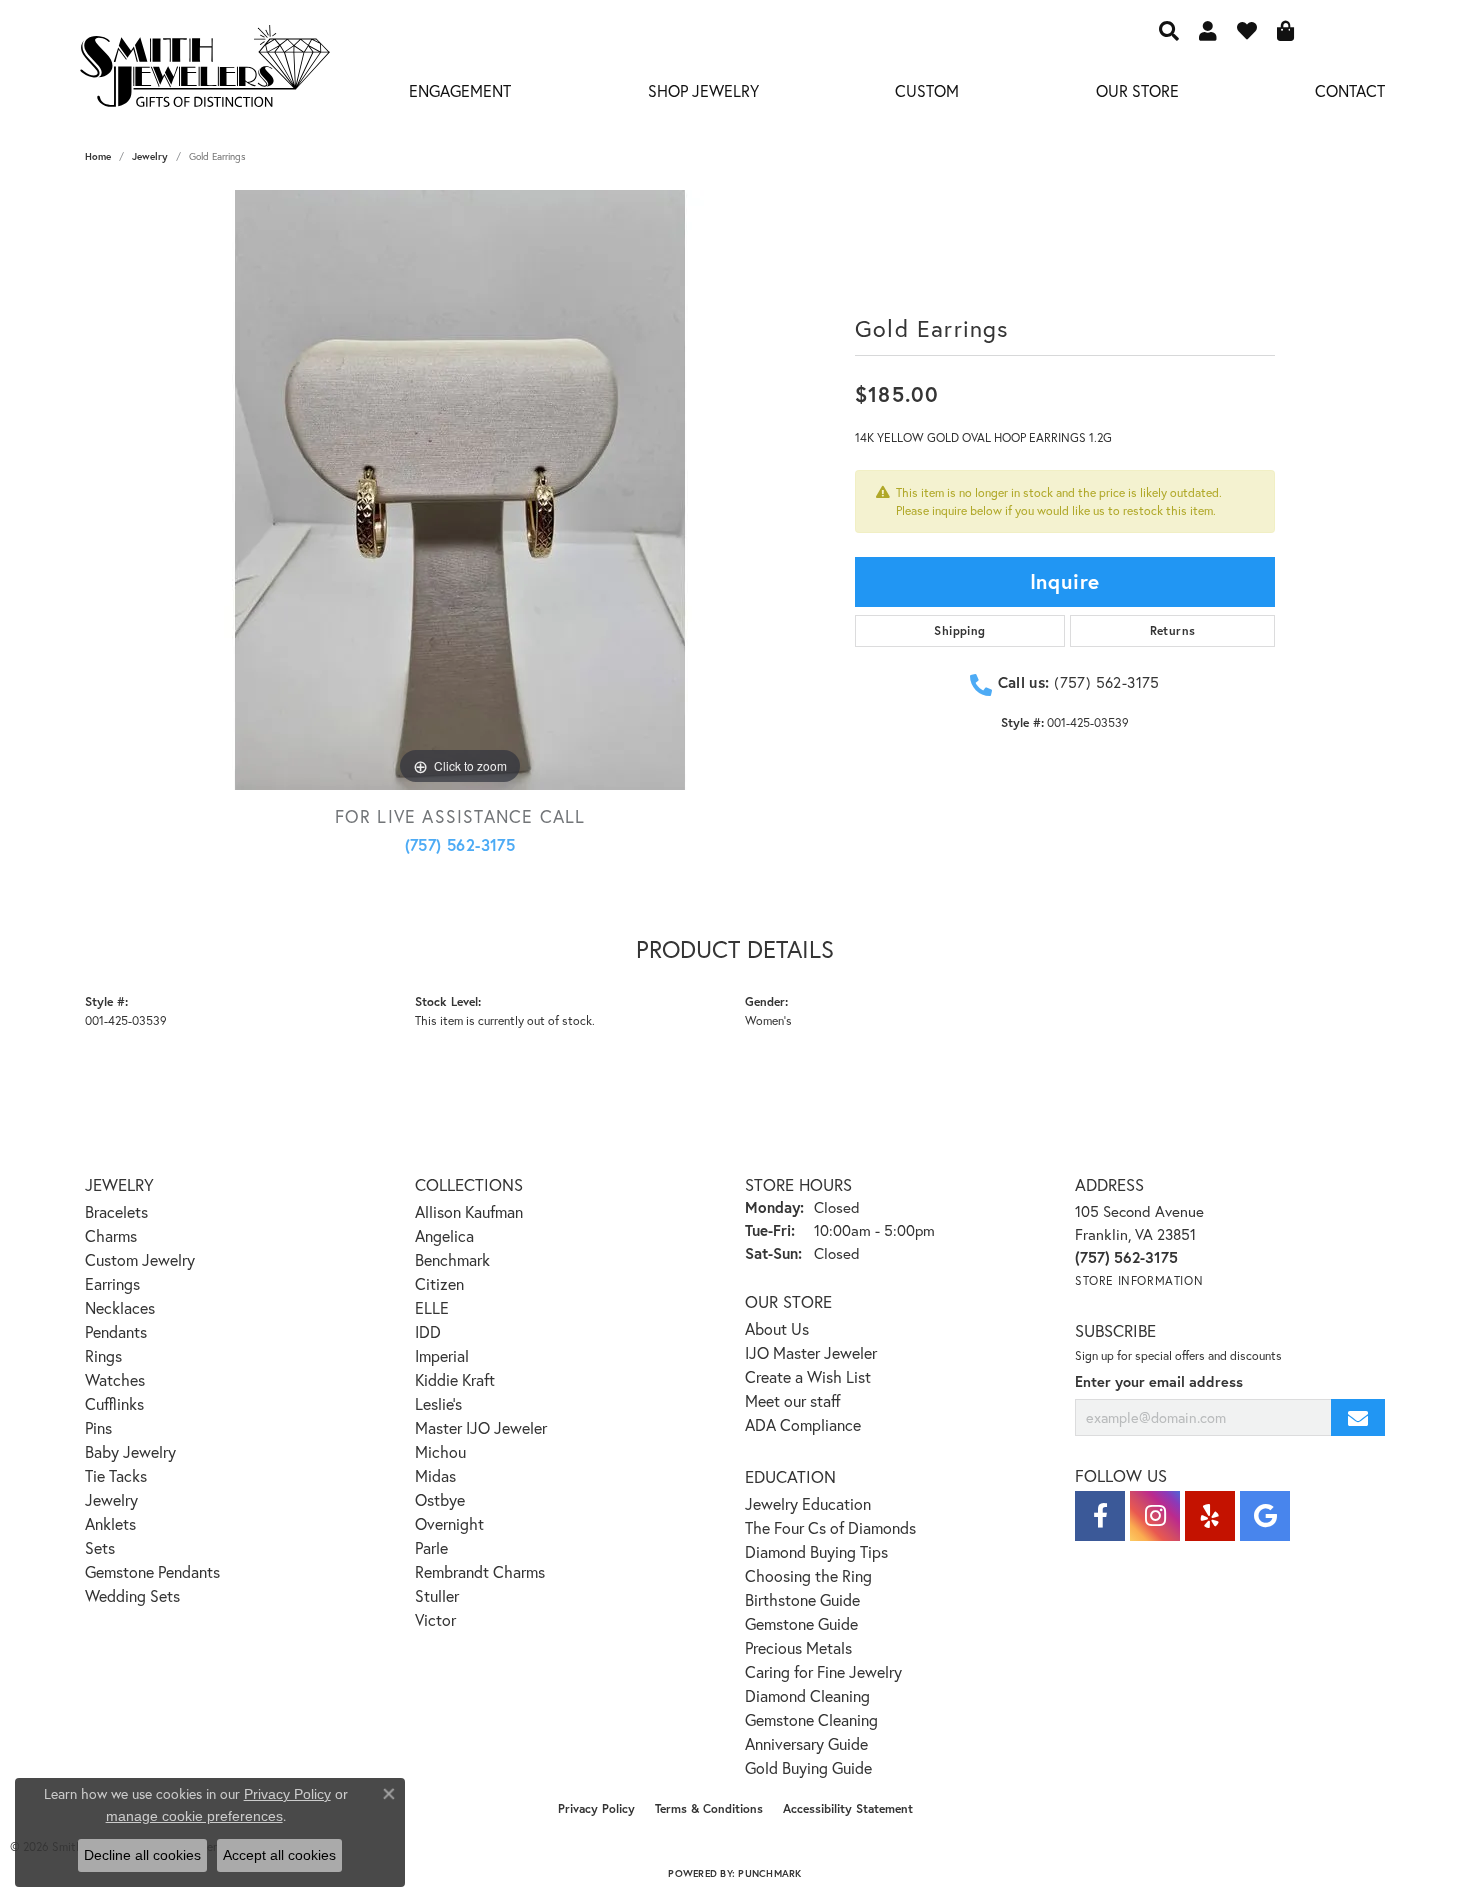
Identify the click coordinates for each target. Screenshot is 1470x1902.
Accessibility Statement (848, 1808)
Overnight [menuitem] (449, 1523)
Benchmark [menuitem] (452, 1259)
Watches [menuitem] (115, 1379)
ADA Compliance (803, 1424)
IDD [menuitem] (428, 1331)
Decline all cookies (142, 1855)
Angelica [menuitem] (444, 1235)
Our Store (1137, 90)
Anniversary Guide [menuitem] (806, 1743)
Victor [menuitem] (435, 1619)
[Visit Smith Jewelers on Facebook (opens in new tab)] (1100, 1516)
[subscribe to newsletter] (1358, 1417)
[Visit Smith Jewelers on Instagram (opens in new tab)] (1155, 1516)
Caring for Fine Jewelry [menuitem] (823, 1671)
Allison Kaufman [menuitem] (469, 1211)
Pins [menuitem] (98, 1427)
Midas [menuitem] (435, 1475)
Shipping (959, 630)
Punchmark (769, 1873)
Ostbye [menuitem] (440, 1499)
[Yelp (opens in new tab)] (1210, 1516)
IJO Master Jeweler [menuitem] (811, 1352)
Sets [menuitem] (100, 1547)
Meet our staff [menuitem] (793, 1400)
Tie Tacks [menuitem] (116, 1475)
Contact (1350, 90)
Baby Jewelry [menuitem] (130, 1451)
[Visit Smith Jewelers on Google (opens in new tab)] (1265, 1516)
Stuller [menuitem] (437, 1595)
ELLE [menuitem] (432, 1307)
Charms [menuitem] (111, 1235)
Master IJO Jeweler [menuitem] (481, 1427)
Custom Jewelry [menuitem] (140, 1259)
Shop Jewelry (703, 90)
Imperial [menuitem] (442, 1355)
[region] (460, 490)
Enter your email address (1159, 1381)
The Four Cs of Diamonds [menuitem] (830, 1527)
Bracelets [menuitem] (116, 1211)
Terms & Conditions (709, 1808)
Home (98, 156)
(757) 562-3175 (460, 844)
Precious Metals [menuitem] (798, 1647)
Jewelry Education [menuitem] (808, 1503)
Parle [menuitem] (431, 1547)
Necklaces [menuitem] (120, 1307)
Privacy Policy (596, 1808)
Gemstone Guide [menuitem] (801, 1623)
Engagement (460, 90)
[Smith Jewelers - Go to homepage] (204, 72)
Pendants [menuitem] (116, 1331)
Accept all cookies (279, 1855)
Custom (927, 90)
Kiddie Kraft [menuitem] (455, 1379)
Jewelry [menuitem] (111, 1499)
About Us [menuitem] (777, 1328)
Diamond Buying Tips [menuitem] (816, 1551)
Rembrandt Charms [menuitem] (480, 1571)
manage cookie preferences (194, 1816)
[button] (1169, 30)
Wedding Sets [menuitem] (132, 1595)
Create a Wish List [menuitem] (808, 1376)
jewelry (150, 156)
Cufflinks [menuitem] (114, 1403)
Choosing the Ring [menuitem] (808, 1575)
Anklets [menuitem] (110, 1523)
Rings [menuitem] (103, 1355)
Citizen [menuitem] (439, 1283)
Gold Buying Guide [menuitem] (808, 1767)
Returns (1173, 630)
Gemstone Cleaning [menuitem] (811, 1719)
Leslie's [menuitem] (438, 1403)
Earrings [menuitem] (112, 1283)
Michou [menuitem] (440, 1451)
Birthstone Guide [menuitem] (802, 1599)
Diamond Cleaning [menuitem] (807, 1695)
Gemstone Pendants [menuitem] (152, 1571)
